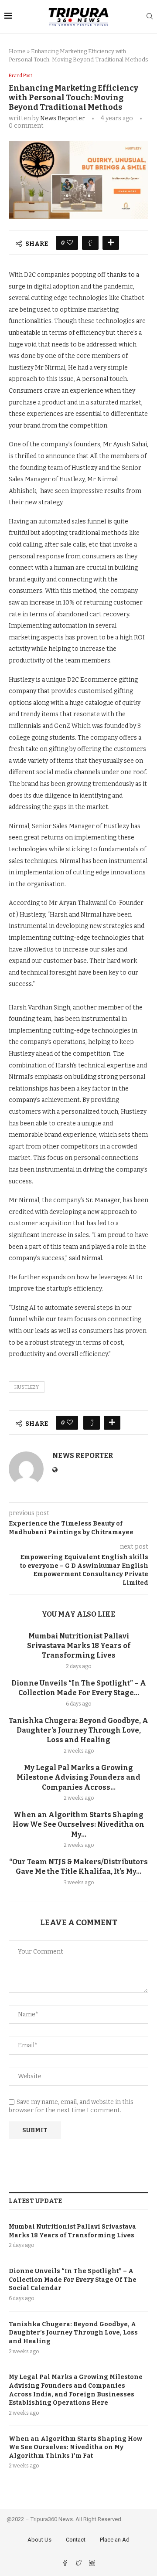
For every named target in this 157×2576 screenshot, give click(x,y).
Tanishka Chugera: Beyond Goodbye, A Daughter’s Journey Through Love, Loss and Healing (78, 1730)
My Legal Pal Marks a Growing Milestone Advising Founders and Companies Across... (78, 1777)
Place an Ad (115, 2540)
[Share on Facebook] (90, 243)
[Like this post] (70, 243)
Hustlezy (27, 1387)
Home (17, 51)
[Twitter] (79, 2564)
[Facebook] (66, 2564)
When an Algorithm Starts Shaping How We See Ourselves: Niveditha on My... (78, 1825)
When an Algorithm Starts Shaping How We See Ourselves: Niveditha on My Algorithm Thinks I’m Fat (75, 2447)
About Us (39, 2540)
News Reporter (63, 118)
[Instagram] (92, 2564)
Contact (76, 2540)
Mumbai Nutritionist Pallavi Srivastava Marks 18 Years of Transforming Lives (79, 1646)
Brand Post (20, 76)
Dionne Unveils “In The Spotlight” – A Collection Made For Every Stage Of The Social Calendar (73, 2280)
